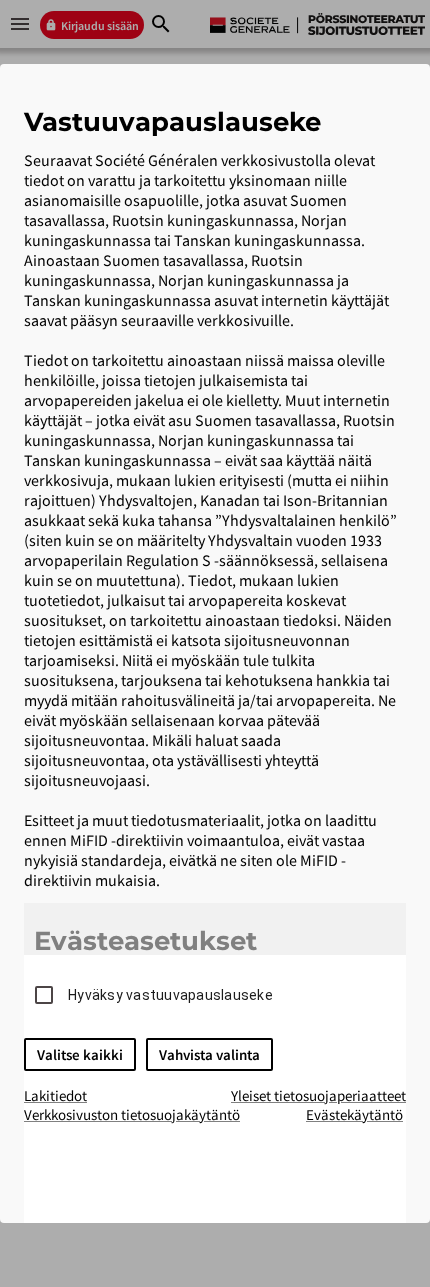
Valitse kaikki (80, 1054)
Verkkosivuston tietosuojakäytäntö (132, 1114)
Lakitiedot (55, 1095)
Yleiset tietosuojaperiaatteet (318, 1095)
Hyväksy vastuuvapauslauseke (170, 995)
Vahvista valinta (209, 1054)
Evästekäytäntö (354, 1114)
